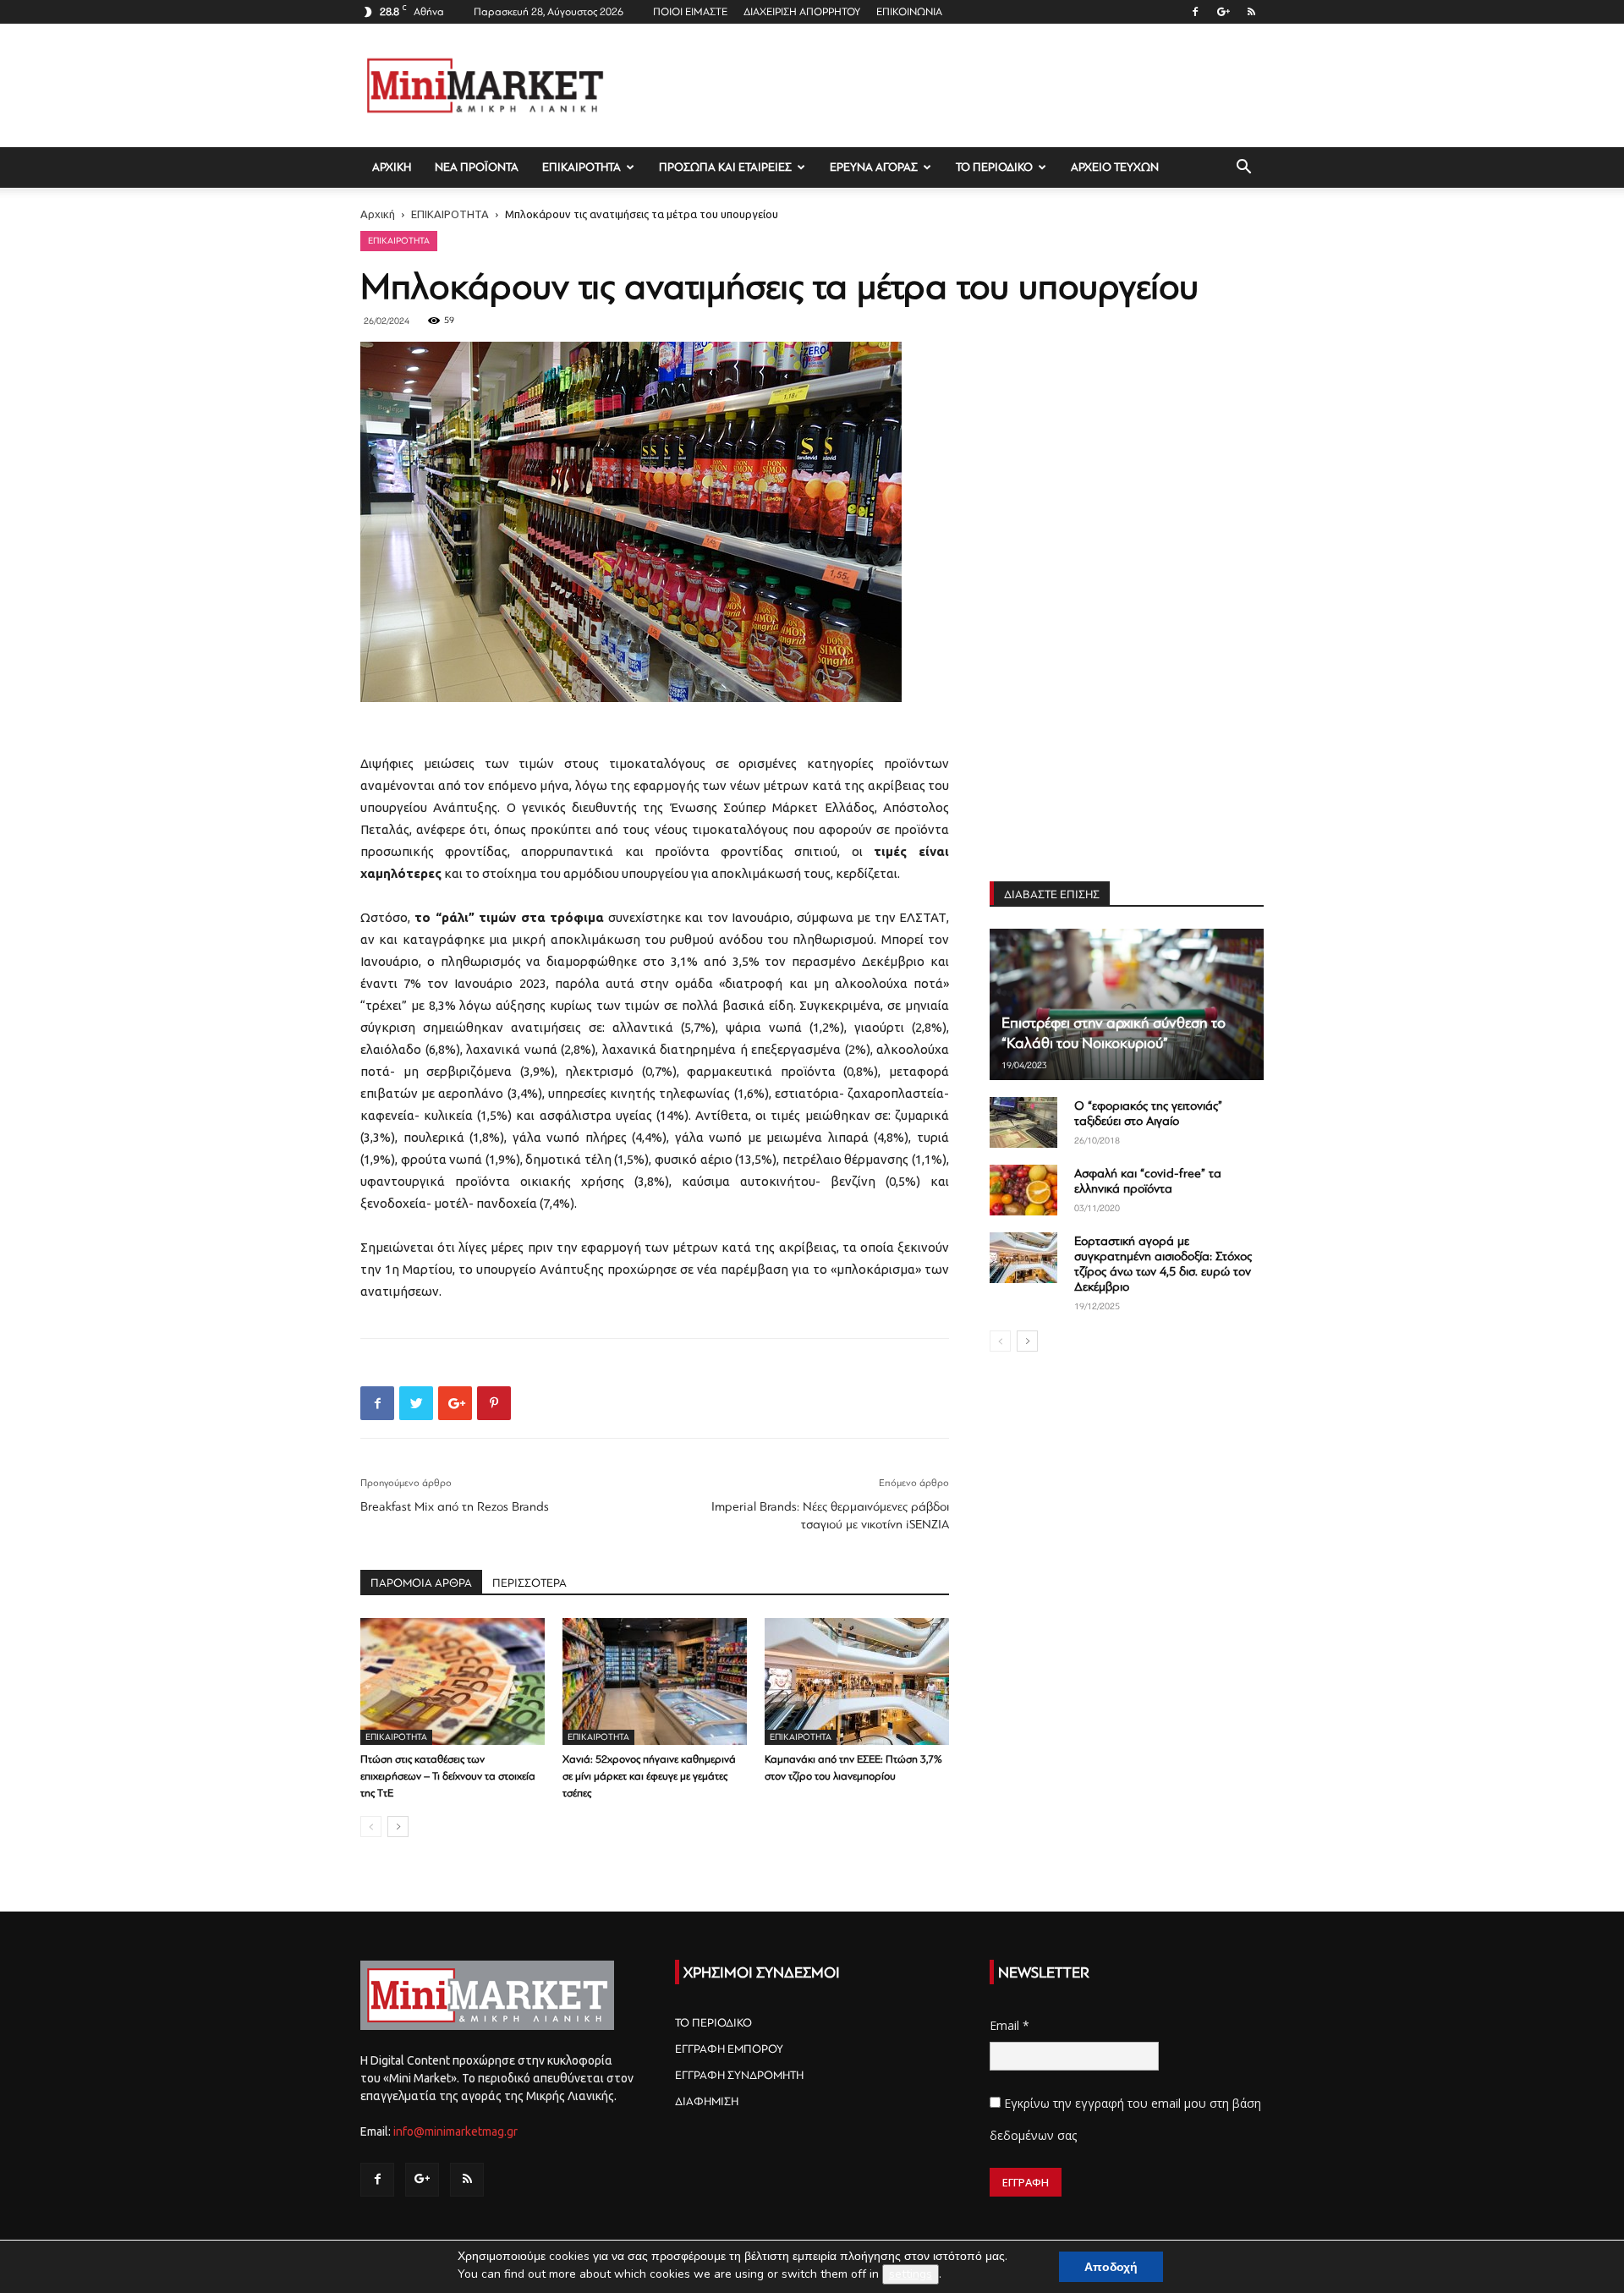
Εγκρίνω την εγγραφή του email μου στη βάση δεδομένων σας (1125, 2119)
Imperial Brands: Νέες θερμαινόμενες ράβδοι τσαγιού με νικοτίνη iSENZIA (830, 1516)
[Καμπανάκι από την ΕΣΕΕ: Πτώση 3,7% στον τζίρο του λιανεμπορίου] (857, 1681)
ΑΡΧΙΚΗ (392, 167)
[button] (1243, 169)
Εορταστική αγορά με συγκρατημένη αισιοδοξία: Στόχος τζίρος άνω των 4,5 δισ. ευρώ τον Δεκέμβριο (1163, 1264)
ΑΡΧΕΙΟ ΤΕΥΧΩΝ (1115, 167)
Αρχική (378, 214)
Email (1010, 2025)
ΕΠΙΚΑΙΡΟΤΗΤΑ (582, 167)
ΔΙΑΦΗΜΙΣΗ (707, 2101)
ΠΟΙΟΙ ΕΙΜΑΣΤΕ (690, 12)
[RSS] (1251, 12)
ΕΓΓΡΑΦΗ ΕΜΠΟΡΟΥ (729, 2049)
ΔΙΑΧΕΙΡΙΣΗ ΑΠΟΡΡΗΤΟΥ (802, 12)
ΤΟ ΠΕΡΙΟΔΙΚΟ (994, 167)
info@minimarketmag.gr (455, 2131)
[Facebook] (1195, 12)
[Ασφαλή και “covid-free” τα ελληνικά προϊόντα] (1023, 1190)
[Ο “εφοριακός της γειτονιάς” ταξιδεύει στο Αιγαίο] (1023, 1122)
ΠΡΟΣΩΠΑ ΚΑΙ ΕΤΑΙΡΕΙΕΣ (725, 167)
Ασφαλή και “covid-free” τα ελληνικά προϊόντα (1148, 1181)
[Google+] (1223, 12)
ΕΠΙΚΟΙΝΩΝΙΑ (909, 12)
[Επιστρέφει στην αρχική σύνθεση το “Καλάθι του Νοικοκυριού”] (1127, 1004)
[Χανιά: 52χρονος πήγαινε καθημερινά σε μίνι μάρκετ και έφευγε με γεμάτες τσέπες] (655, 1681)
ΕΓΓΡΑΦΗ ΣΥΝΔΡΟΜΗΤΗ (739, 2075)
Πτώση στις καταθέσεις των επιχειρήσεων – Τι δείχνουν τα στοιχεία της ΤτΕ (448, 1776)
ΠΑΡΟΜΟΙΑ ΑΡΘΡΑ (421, 1583)
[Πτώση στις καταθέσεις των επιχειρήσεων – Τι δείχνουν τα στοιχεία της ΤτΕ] (453, 1681)
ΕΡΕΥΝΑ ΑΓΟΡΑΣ (874, 167)
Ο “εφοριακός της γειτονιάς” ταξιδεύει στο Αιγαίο (1148, 1114)
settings (911, 2274)
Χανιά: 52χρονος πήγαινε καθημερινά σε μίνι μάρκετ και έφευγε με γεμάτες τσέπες (649, 1776)
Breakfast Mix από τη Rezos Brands (455, 1507)
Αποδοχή (1111, 2267)
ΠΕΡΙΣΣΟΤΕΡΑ (529, 1583)
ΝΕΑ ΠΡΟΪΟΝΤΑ (477, 167)
